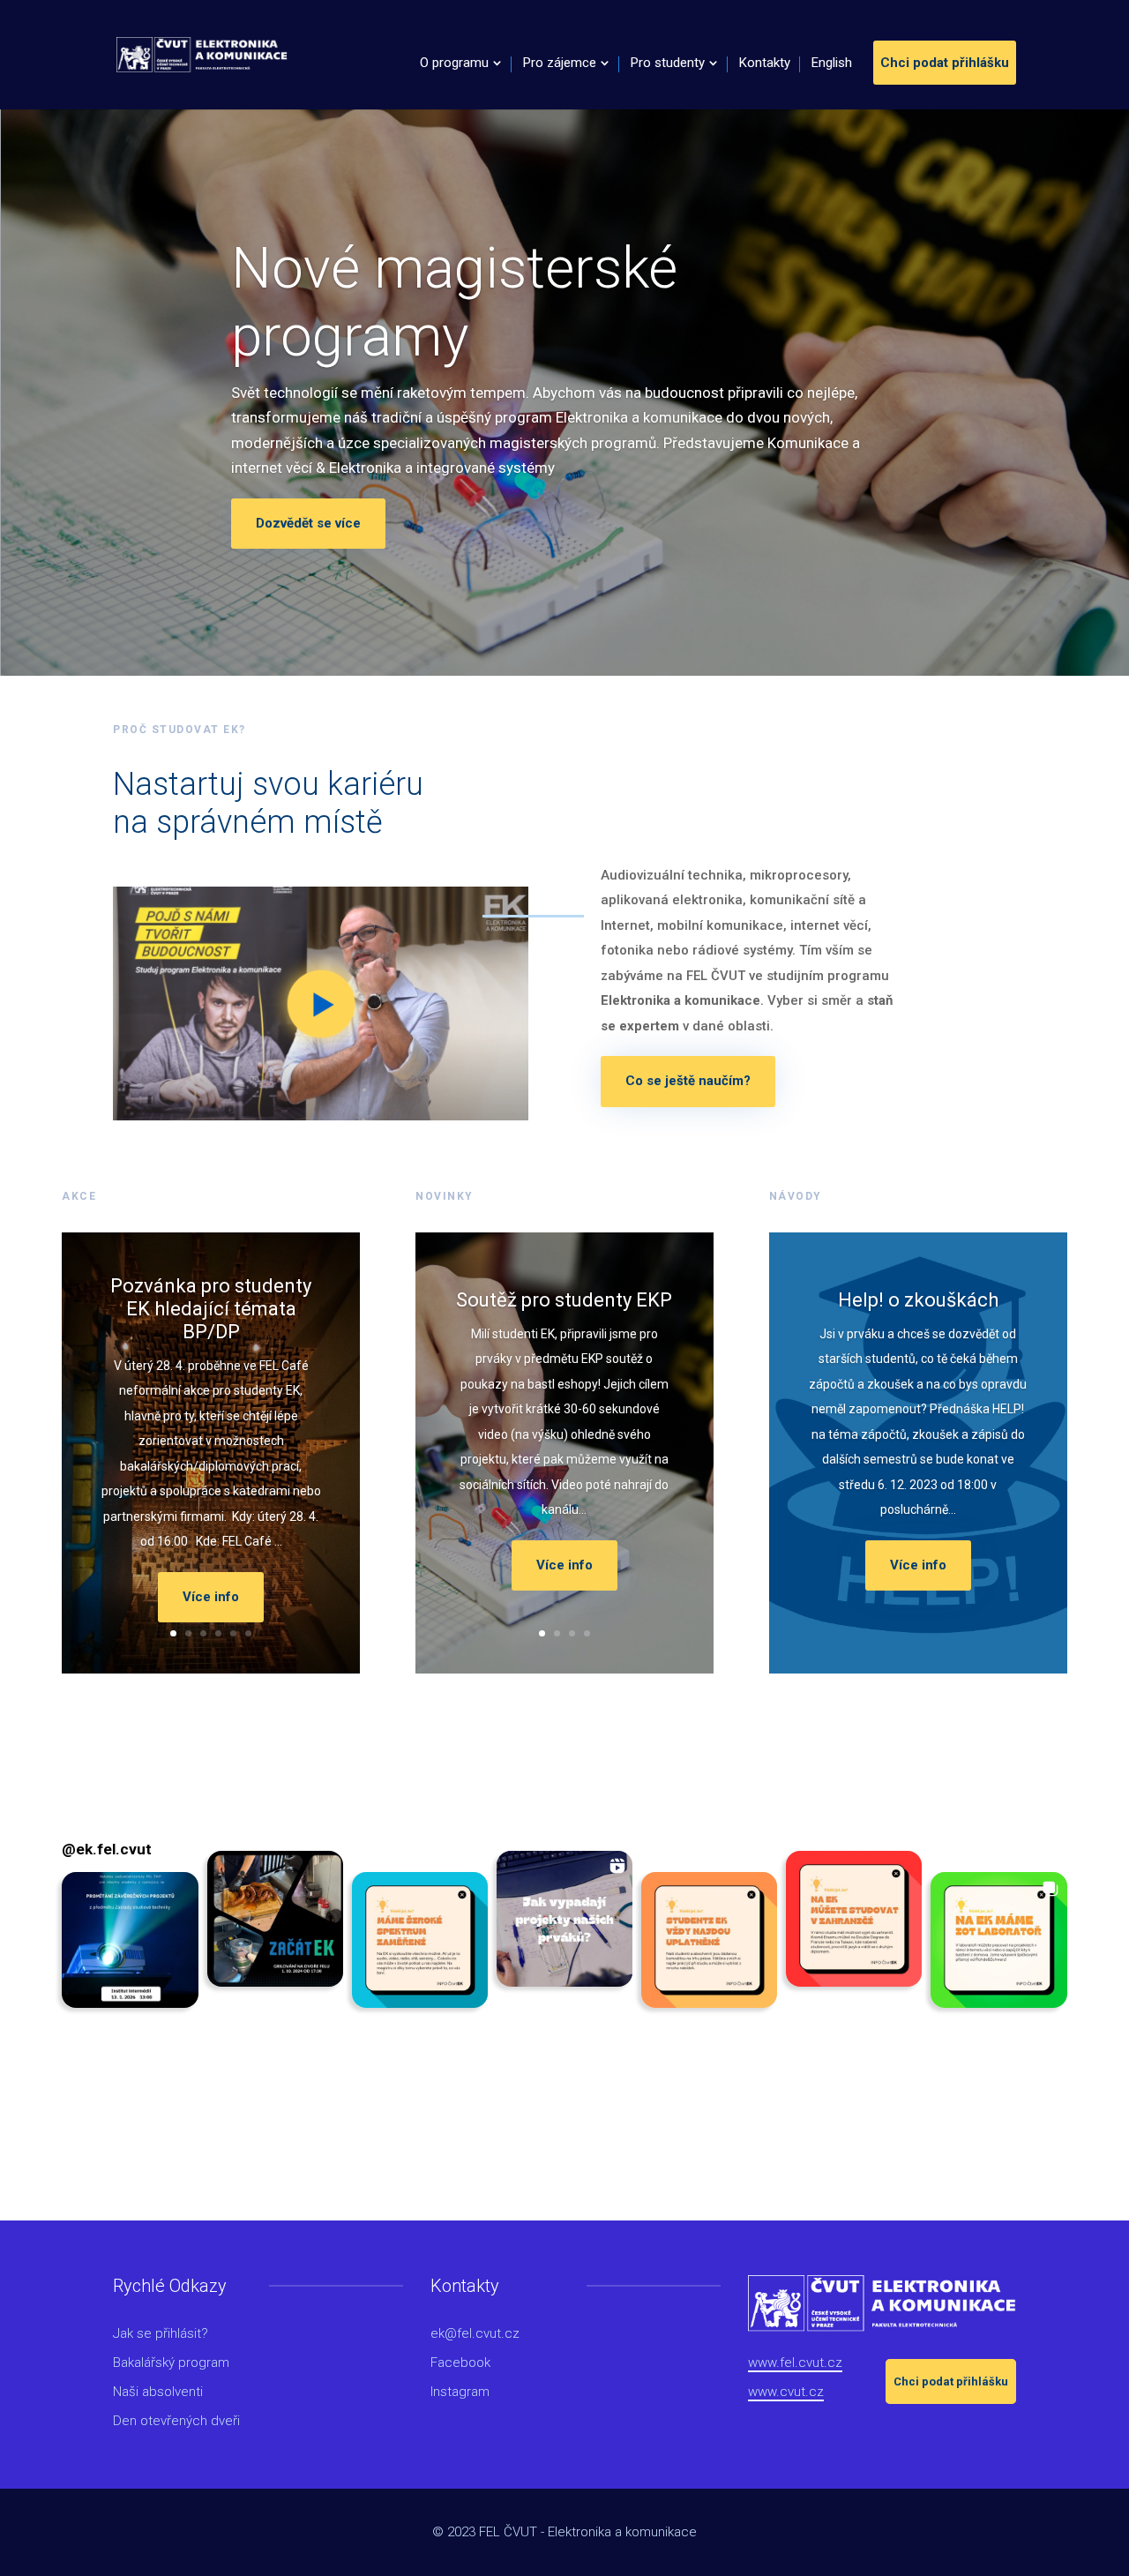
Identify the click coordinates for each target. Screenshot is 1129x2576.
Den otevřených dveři (176, 2421)
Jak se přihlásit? (161, 2333)
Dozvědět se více (308, 523)
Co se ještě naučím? (688, 1081)
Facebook (460, 2363)
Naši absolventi (158, 2392)
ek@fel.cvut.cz (475, 2333)
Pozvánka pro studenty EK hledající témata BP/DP (211, 1309)
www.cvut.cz (786, 2392)
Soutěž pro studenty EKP (564, 1300)
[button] (130, 1940)
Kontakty (765, 64)
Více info (211, 1597)
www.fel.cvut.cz (795, 2363)
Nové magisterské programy (454, 303)
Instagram (460, 2392)
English (832, 64)
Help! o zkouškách (918, 1300)
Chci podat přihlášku (945, 63)
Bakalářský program (171, 2363)
